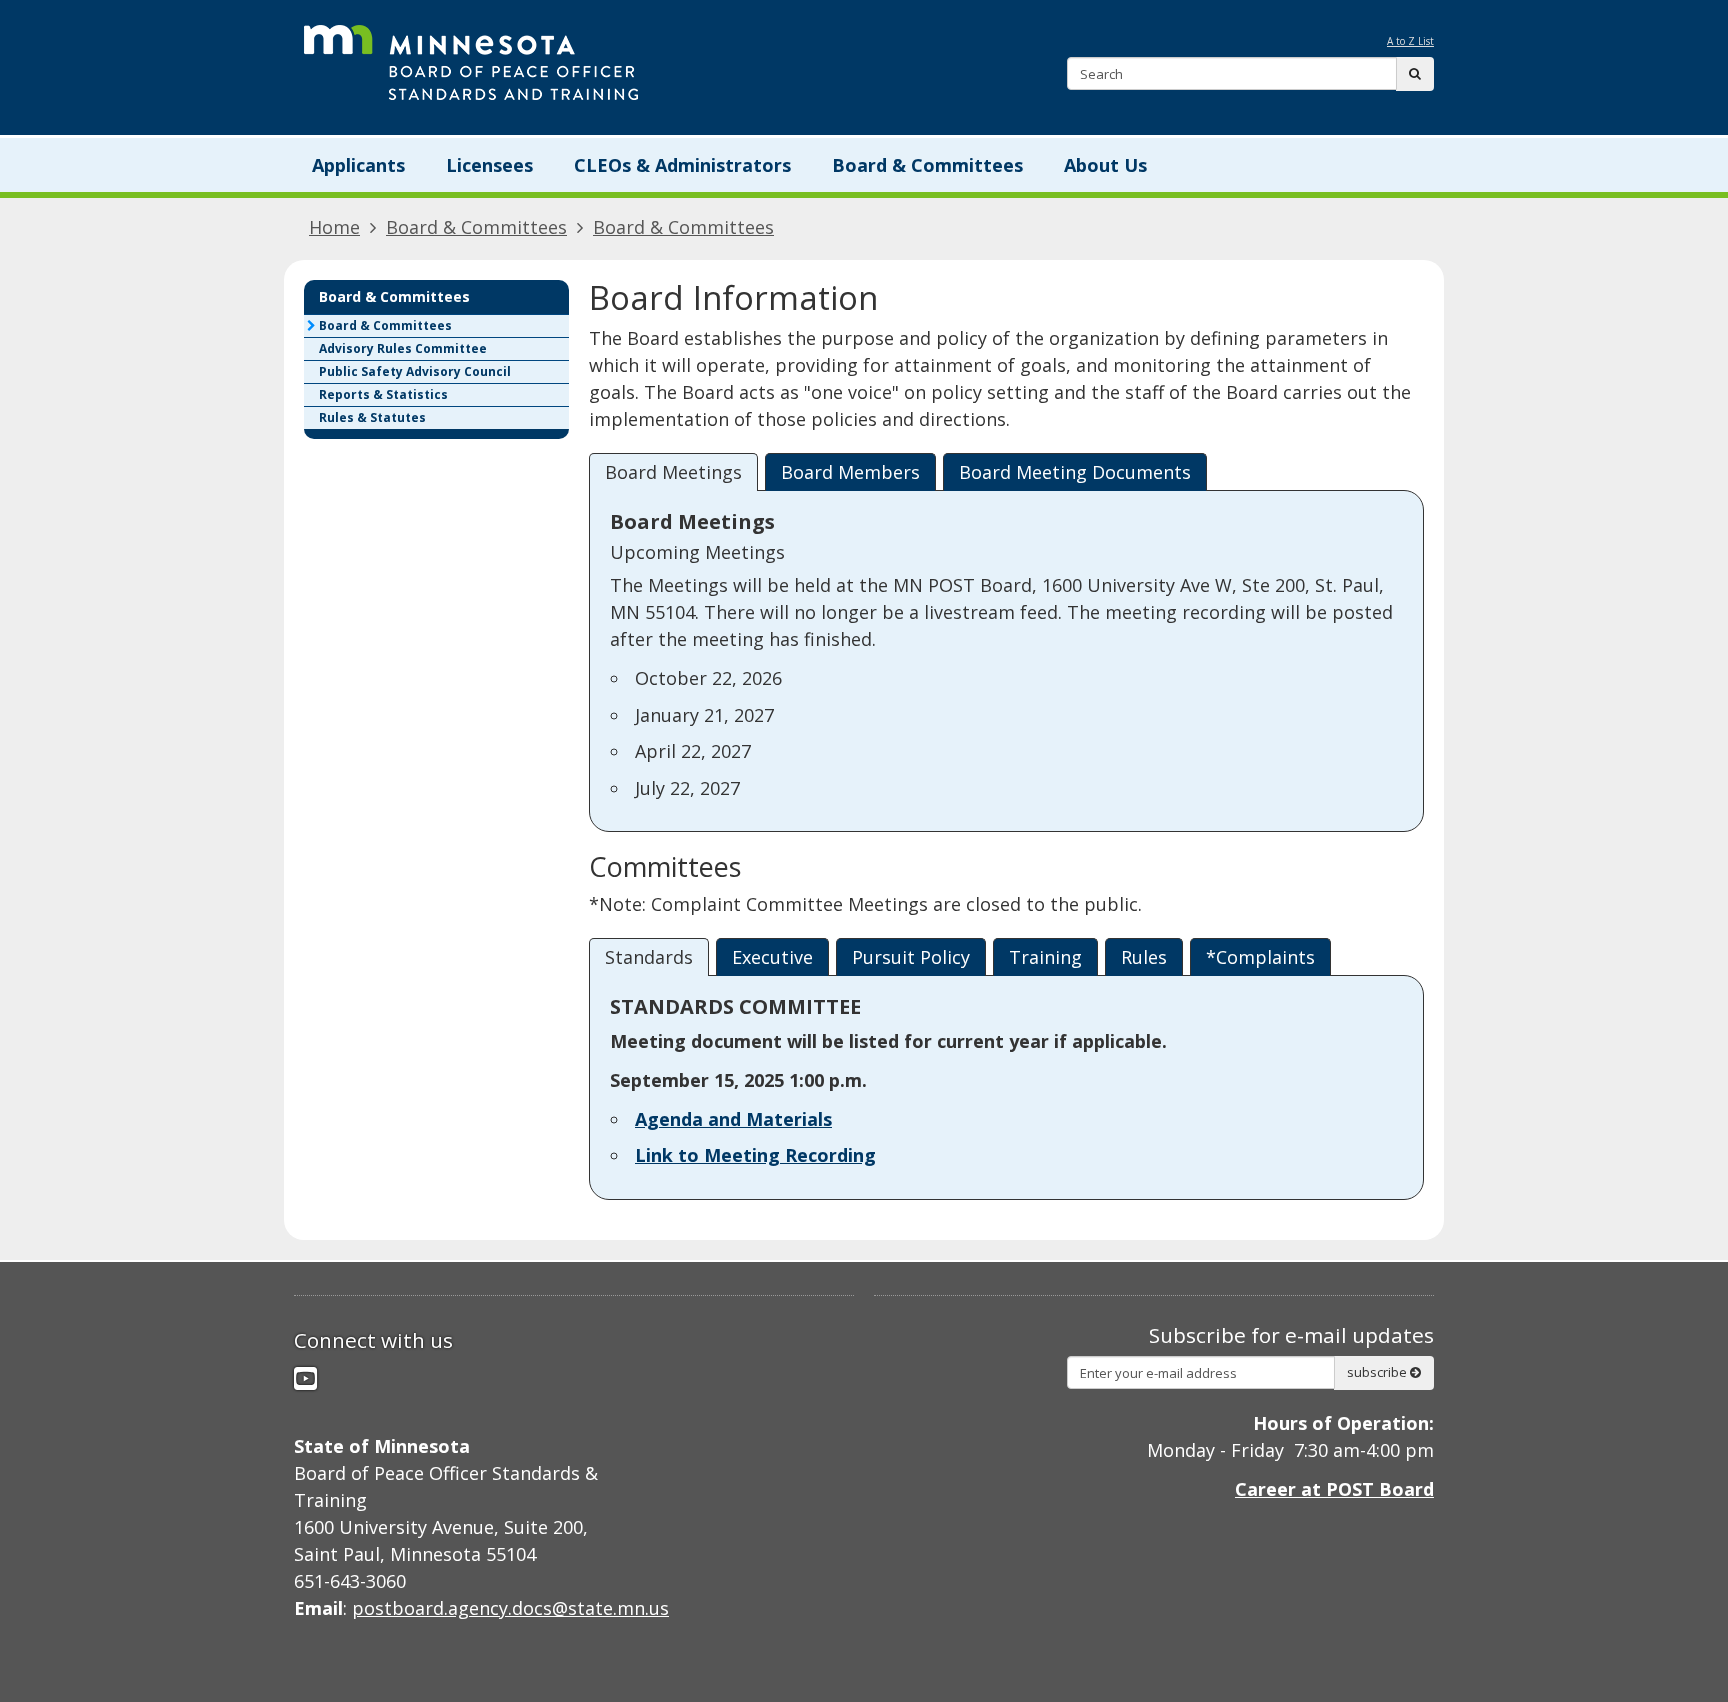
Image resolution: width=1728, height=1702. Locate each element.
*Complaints (1260, 957)
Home (334, 227)
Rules (1144, 957)
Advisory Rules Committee (403, 348)
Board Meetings (673, 472)
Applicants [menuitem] (358, 165)
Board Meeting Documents (1075, 472)
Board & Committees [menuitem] (927, 165)
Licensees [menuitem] (489, 165)
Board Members (850, 472)
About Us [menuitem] (1105, 165)
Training (1045, 957)
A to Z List (1410, 41)
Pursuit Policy (911, 957)
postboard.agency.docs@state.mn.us (510, 1608)
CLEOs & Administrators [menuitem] (682, 165)
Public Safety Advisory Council (415, 371)
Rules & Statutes (372, 417)
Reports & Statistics (383, 394)
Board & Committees (476, 227)
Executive (772, 957)
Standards (649, 957)
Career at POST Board (1334, 1489)
